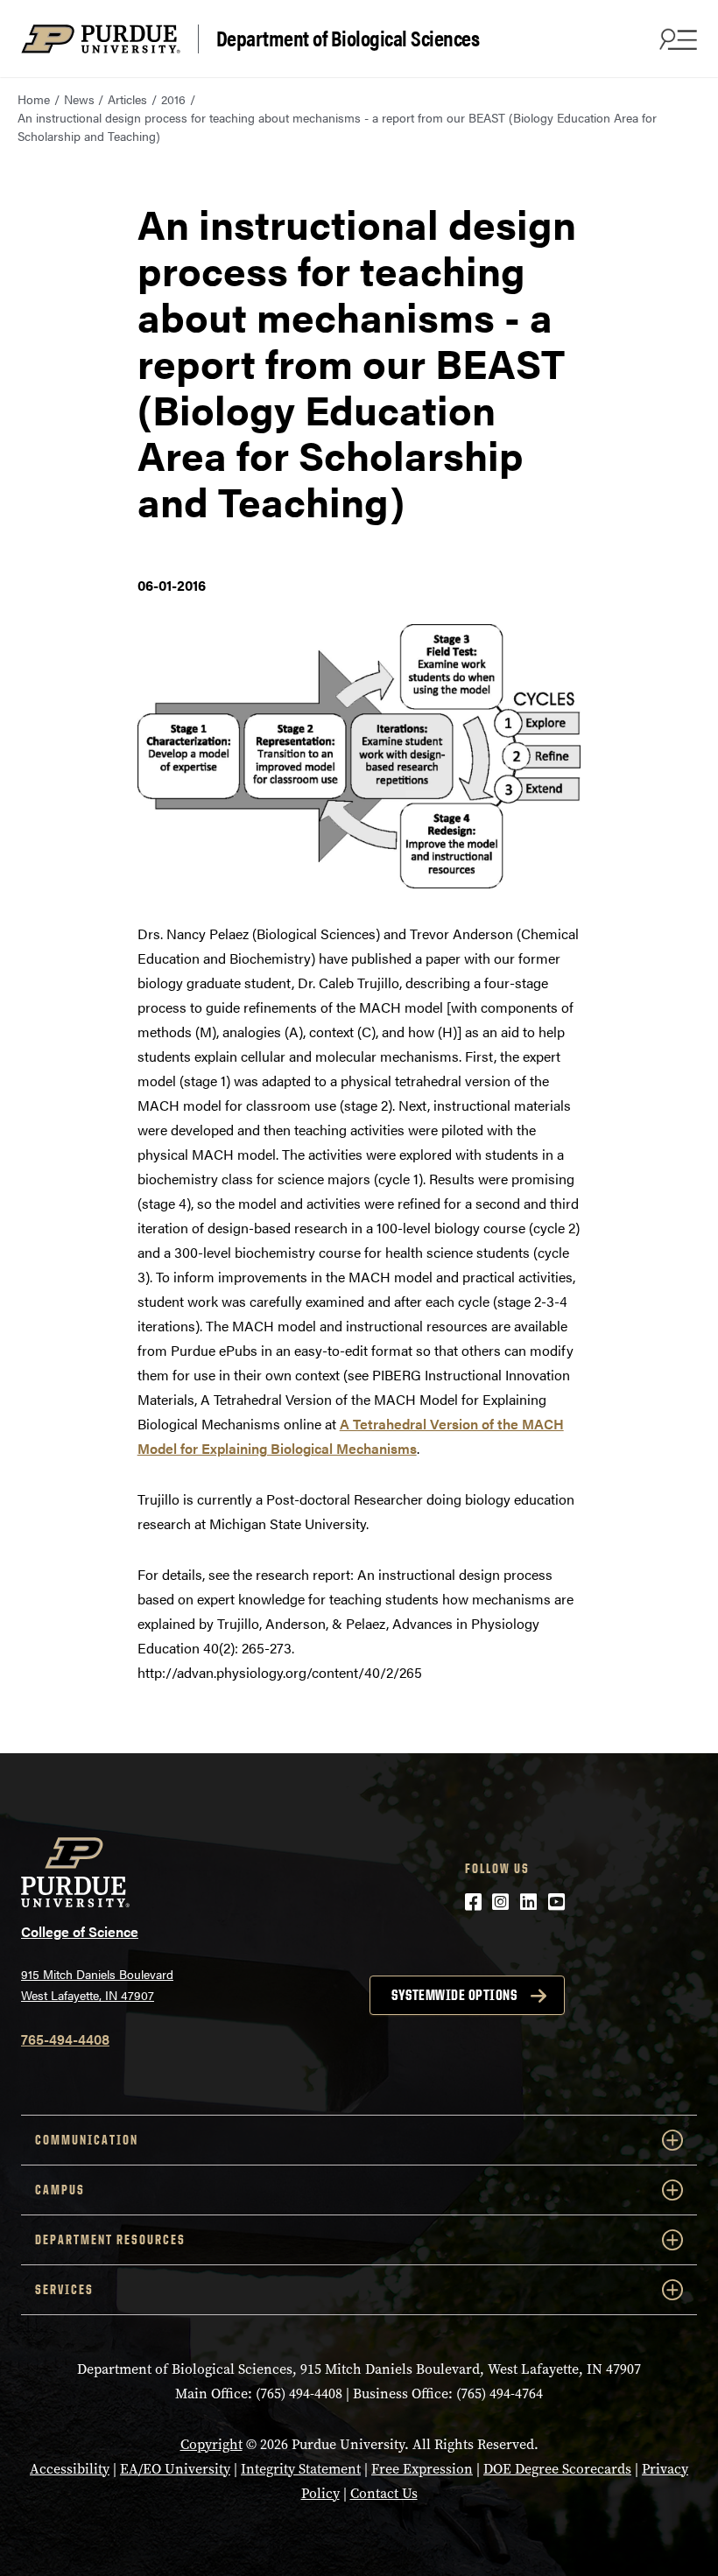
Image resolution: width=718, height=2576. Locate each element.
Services (64, 2289)
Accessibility (70, 2469)
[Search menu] (676, 39)
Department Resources (110, 2239)
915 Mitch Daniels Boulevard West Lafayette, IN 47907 (97, 1985)
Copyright (211, 2444)
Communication (87, 2140)
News (79, 99)
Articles (127, 99)
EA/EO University (175, 2469)
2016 (173, 99)
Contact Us (384, 2493)
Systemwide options (454, 1995)
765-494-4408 (65, 2039)
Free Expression (422, 2469)
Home (34, 99)
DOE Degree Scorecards (557, 2469)
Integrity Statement (301, 2469)
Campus (60, 2190)
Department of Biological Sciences (348, 39)
